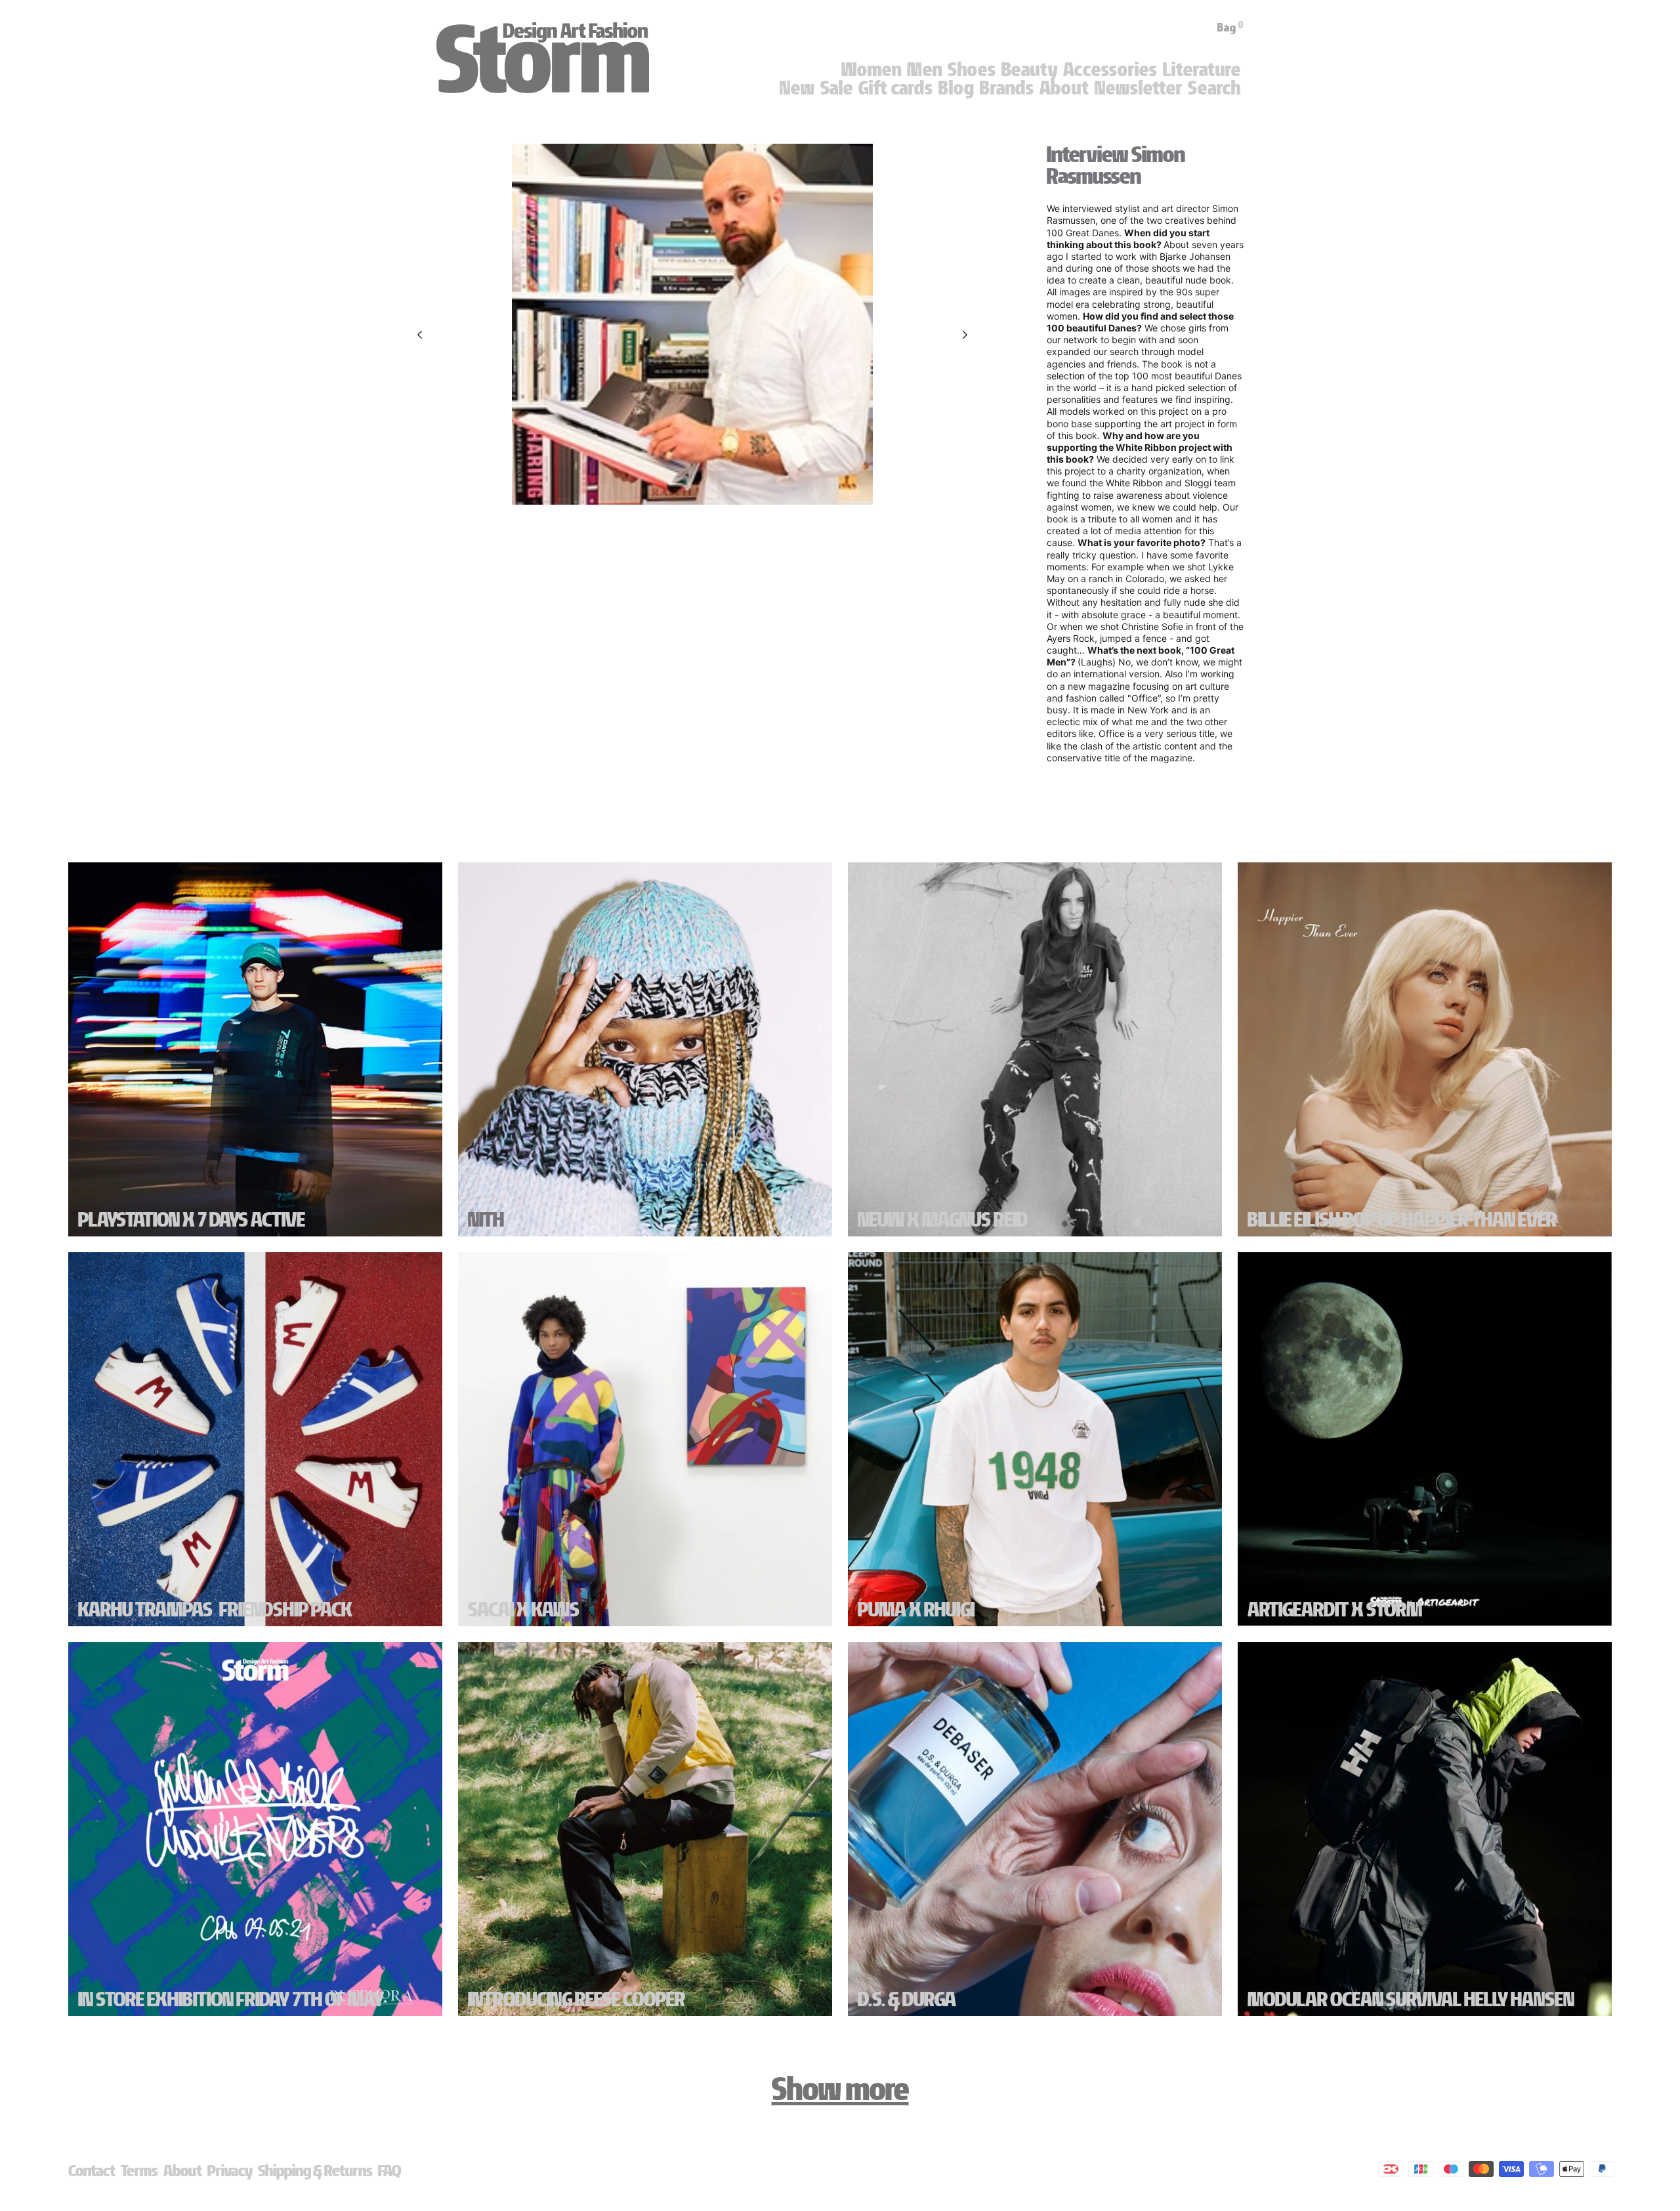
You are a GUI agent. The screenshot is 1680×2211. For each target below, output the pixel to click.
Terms (139, 2171)
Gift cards (896, 88)
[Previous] (420, 335)
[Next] (965, 335)
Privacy (230, 2171)
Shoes (972, 70)
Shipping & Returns (315, 2171)
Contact (92, 2171)
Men (925, 70)
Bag (1230, 28)
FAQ (389, 2171)
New (797, 88)
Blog (956, 88)
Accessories (1110, 70)
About (1064, 88)
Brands (1007, 88)
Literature (1202, 70)
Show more (840, 2089)
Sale (837, 88)
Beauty (1030, 70)
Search (1214, 88)
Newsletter (1139, 88)
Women (871, 70)
